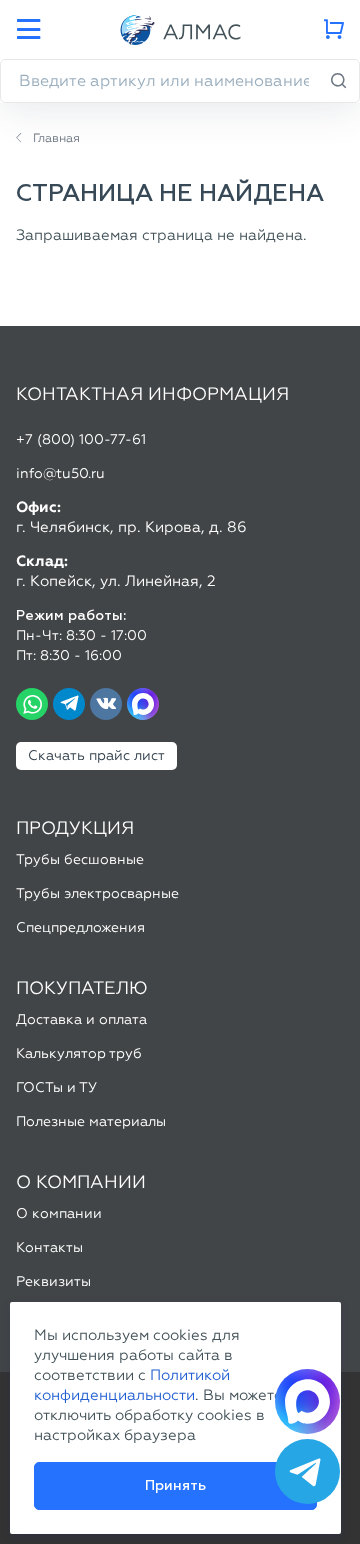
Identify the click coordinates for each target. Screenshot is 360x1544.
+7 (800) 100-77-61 (81, 439)
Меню (28, 30)
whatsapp (32, 704)
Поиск (339, 81)
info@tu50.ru (60, 473)
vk (106, 704)
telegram (69, 704)
